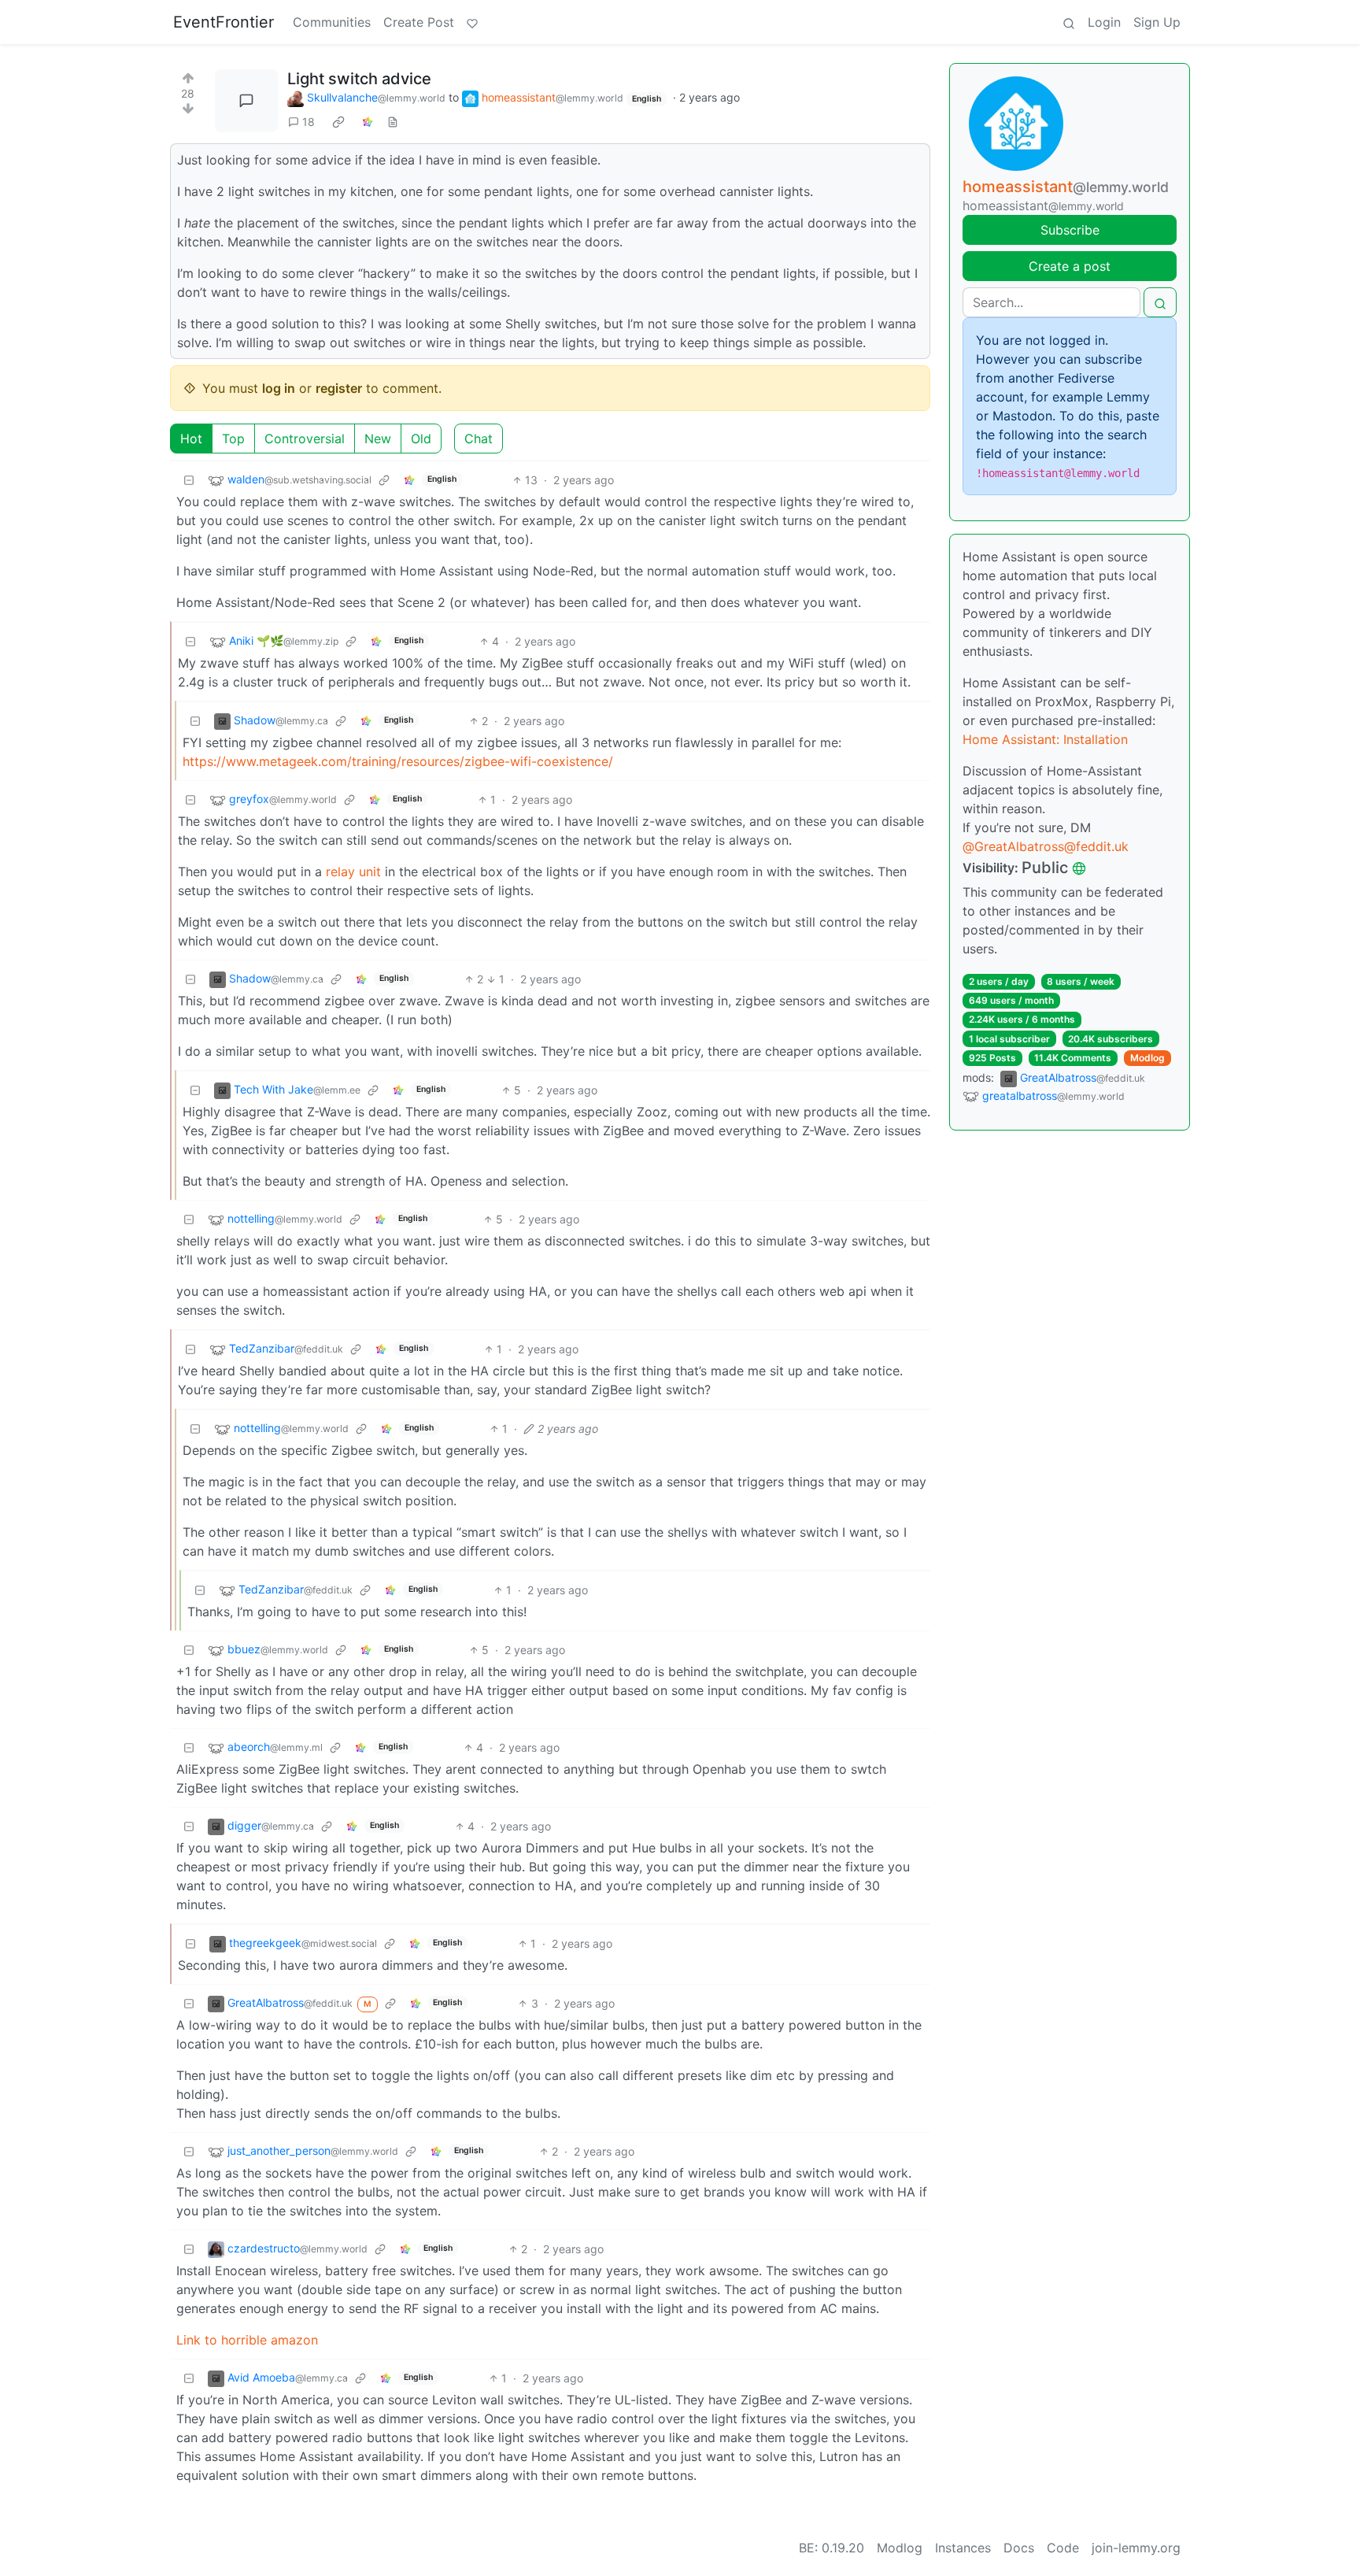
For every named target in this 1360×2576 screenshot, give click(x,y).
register (339, 388)
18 (309, 122)
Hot (191, 439)
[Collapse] (189, 480)
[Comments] (246, 101)
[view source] (393, 122)
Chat (479, 439)
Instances (963, 2548)
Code (1063, 2548)
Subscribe (1070, 230)
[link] (338, 122)
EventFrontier (224, 22)
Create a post (1070, 266)
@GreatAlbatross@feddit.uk (1046, 846)
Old (421, 439)
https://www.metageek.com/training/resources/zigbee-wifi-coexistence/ (398, 761)
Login (1104, 22)
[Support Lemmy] (472, 22)
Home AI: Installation (1045, 739)
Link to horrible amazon (247, 2340)
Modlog (1147, 1058)
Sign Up (1157, 22)
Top (233, 439)
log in (279, 388)
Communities (332, 22)
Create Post (419, 22)
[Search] (1069, 22)
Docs (1019, 2548)
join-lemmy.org (1136, 2548)
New (378, 439)
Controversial (305, 439)
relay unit (353, 872)
